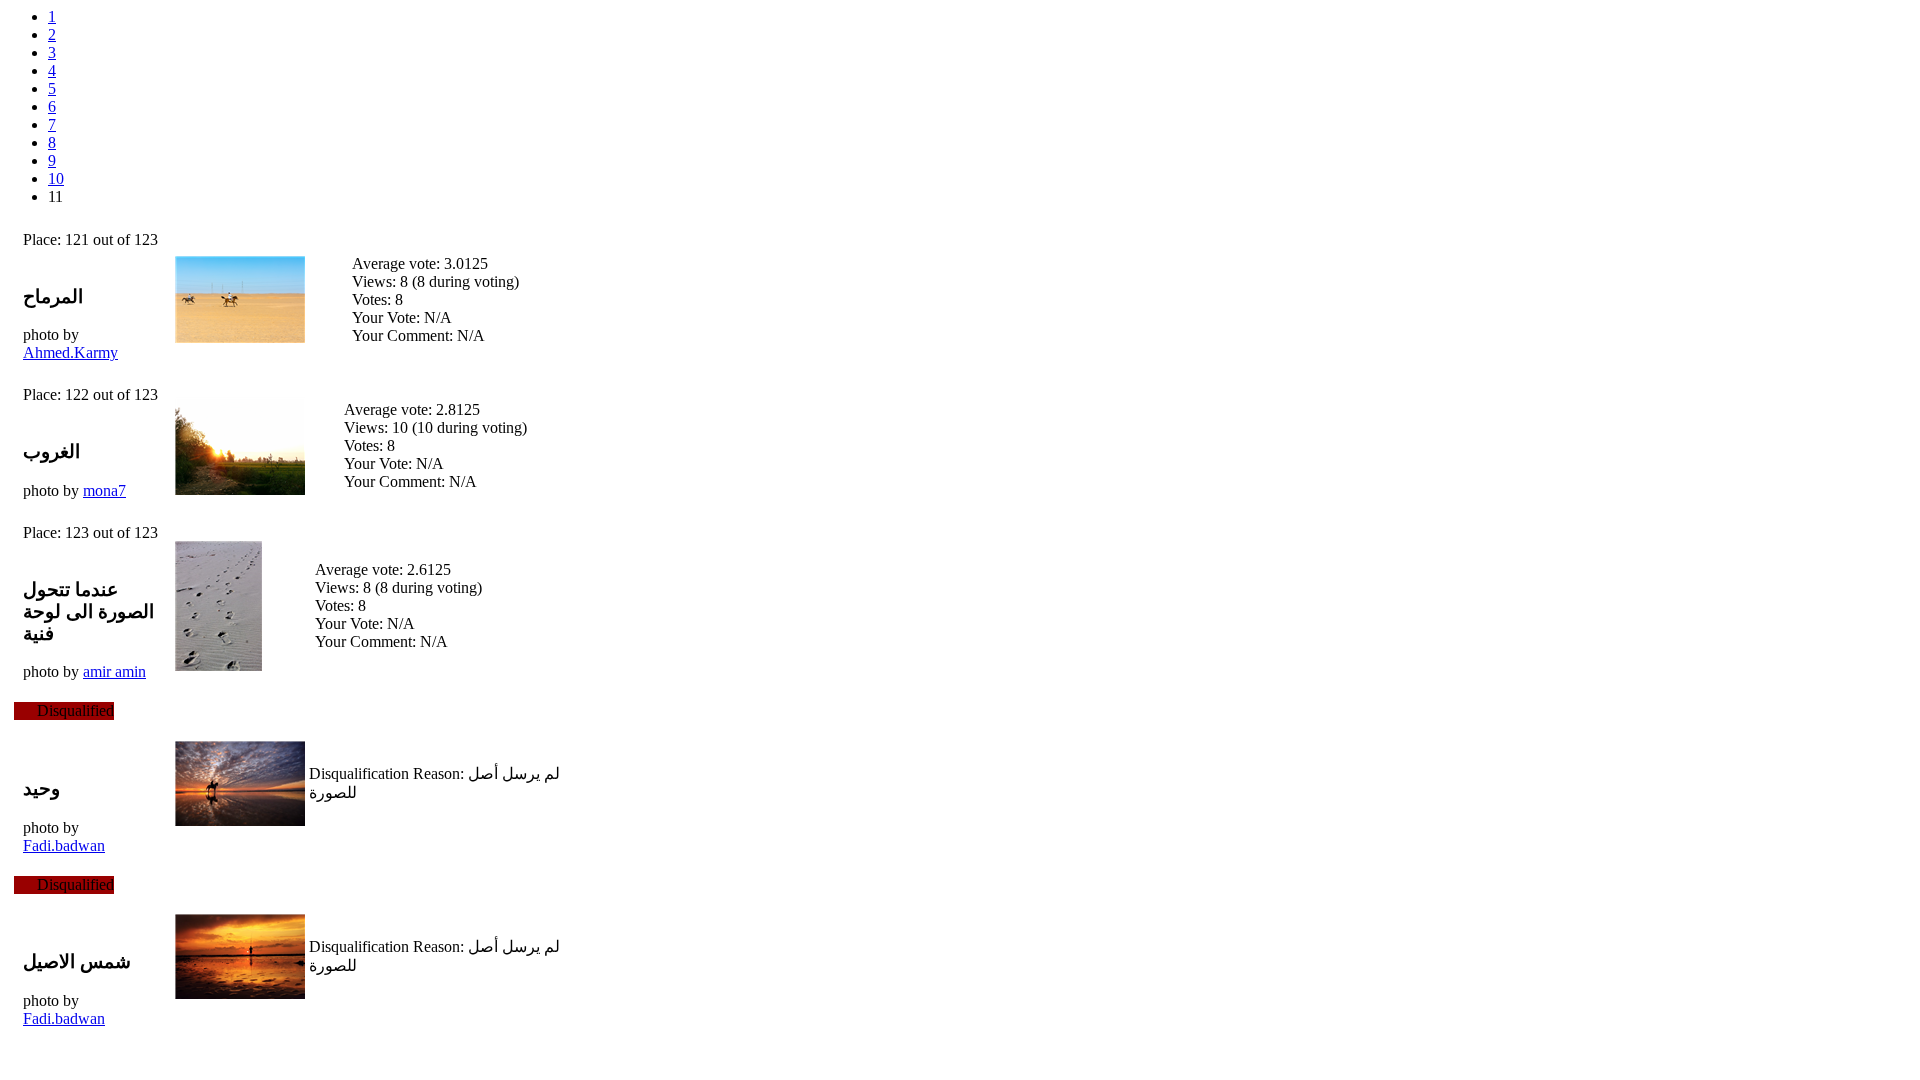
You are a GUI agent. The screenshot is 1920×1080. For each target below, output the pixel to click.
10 (56, 178)
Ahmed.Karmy (70, 352)
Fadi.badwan (64, 845)
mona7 (104, 490)
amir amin (114, 671)
